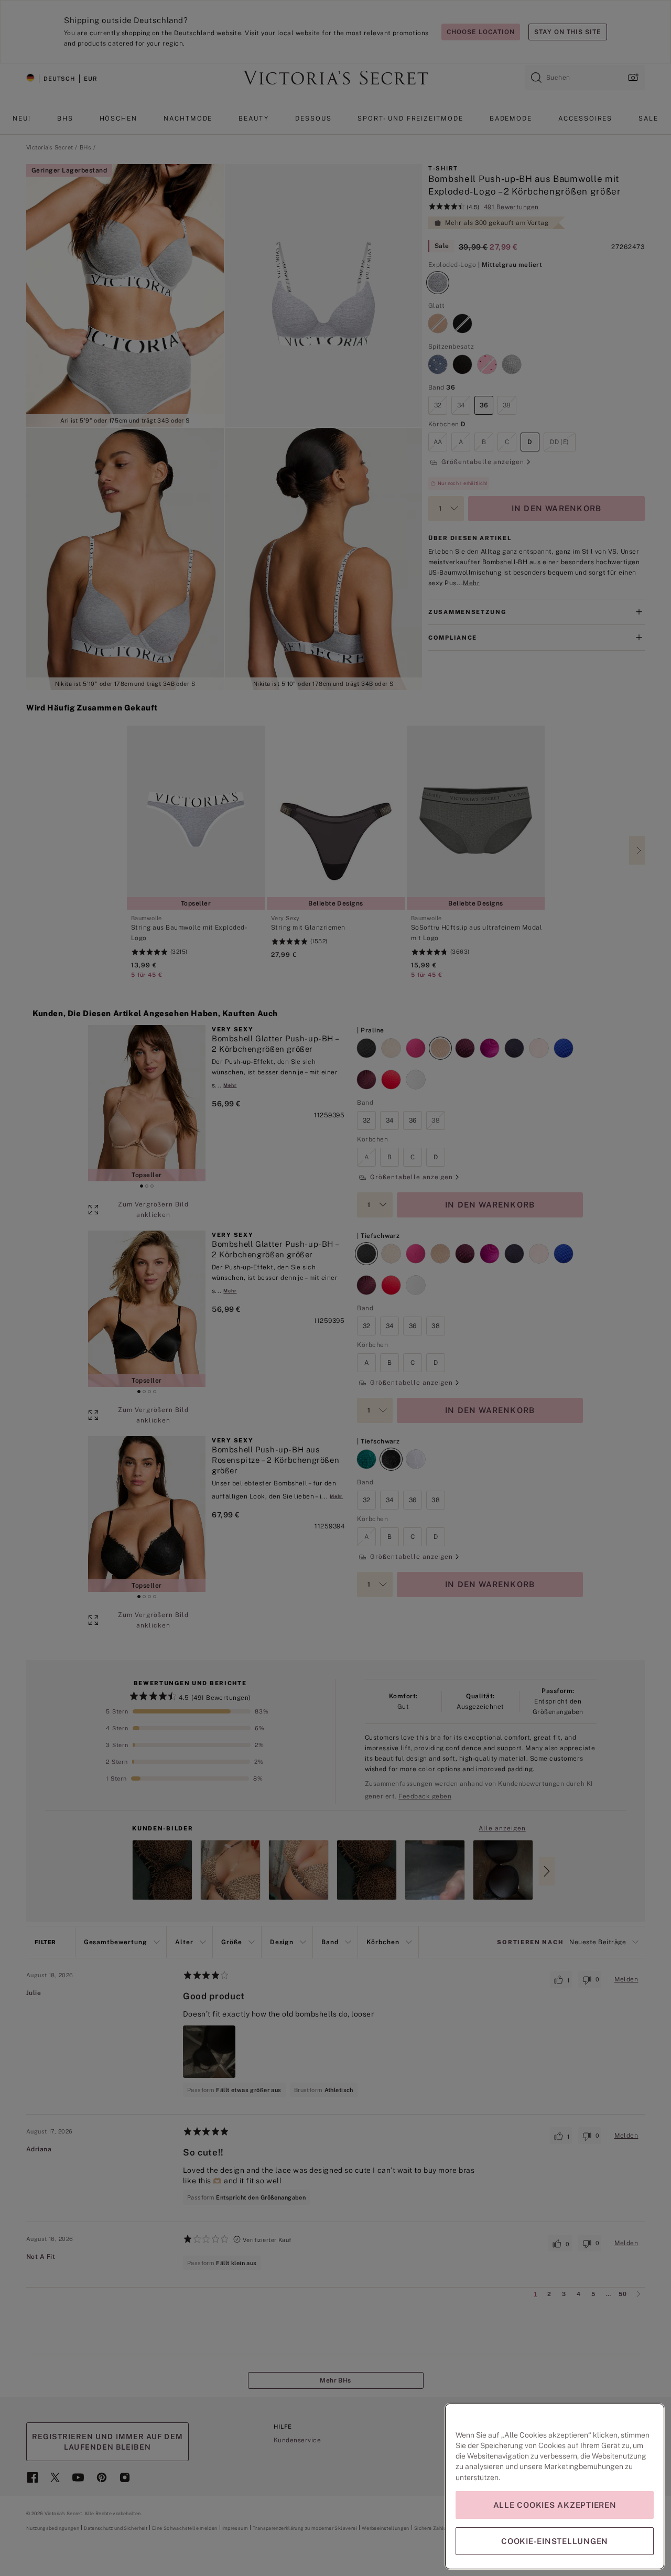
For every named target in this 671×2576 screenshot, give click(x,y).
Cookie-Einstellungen (555, 2541)
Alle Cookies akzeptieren (555, 2505)
